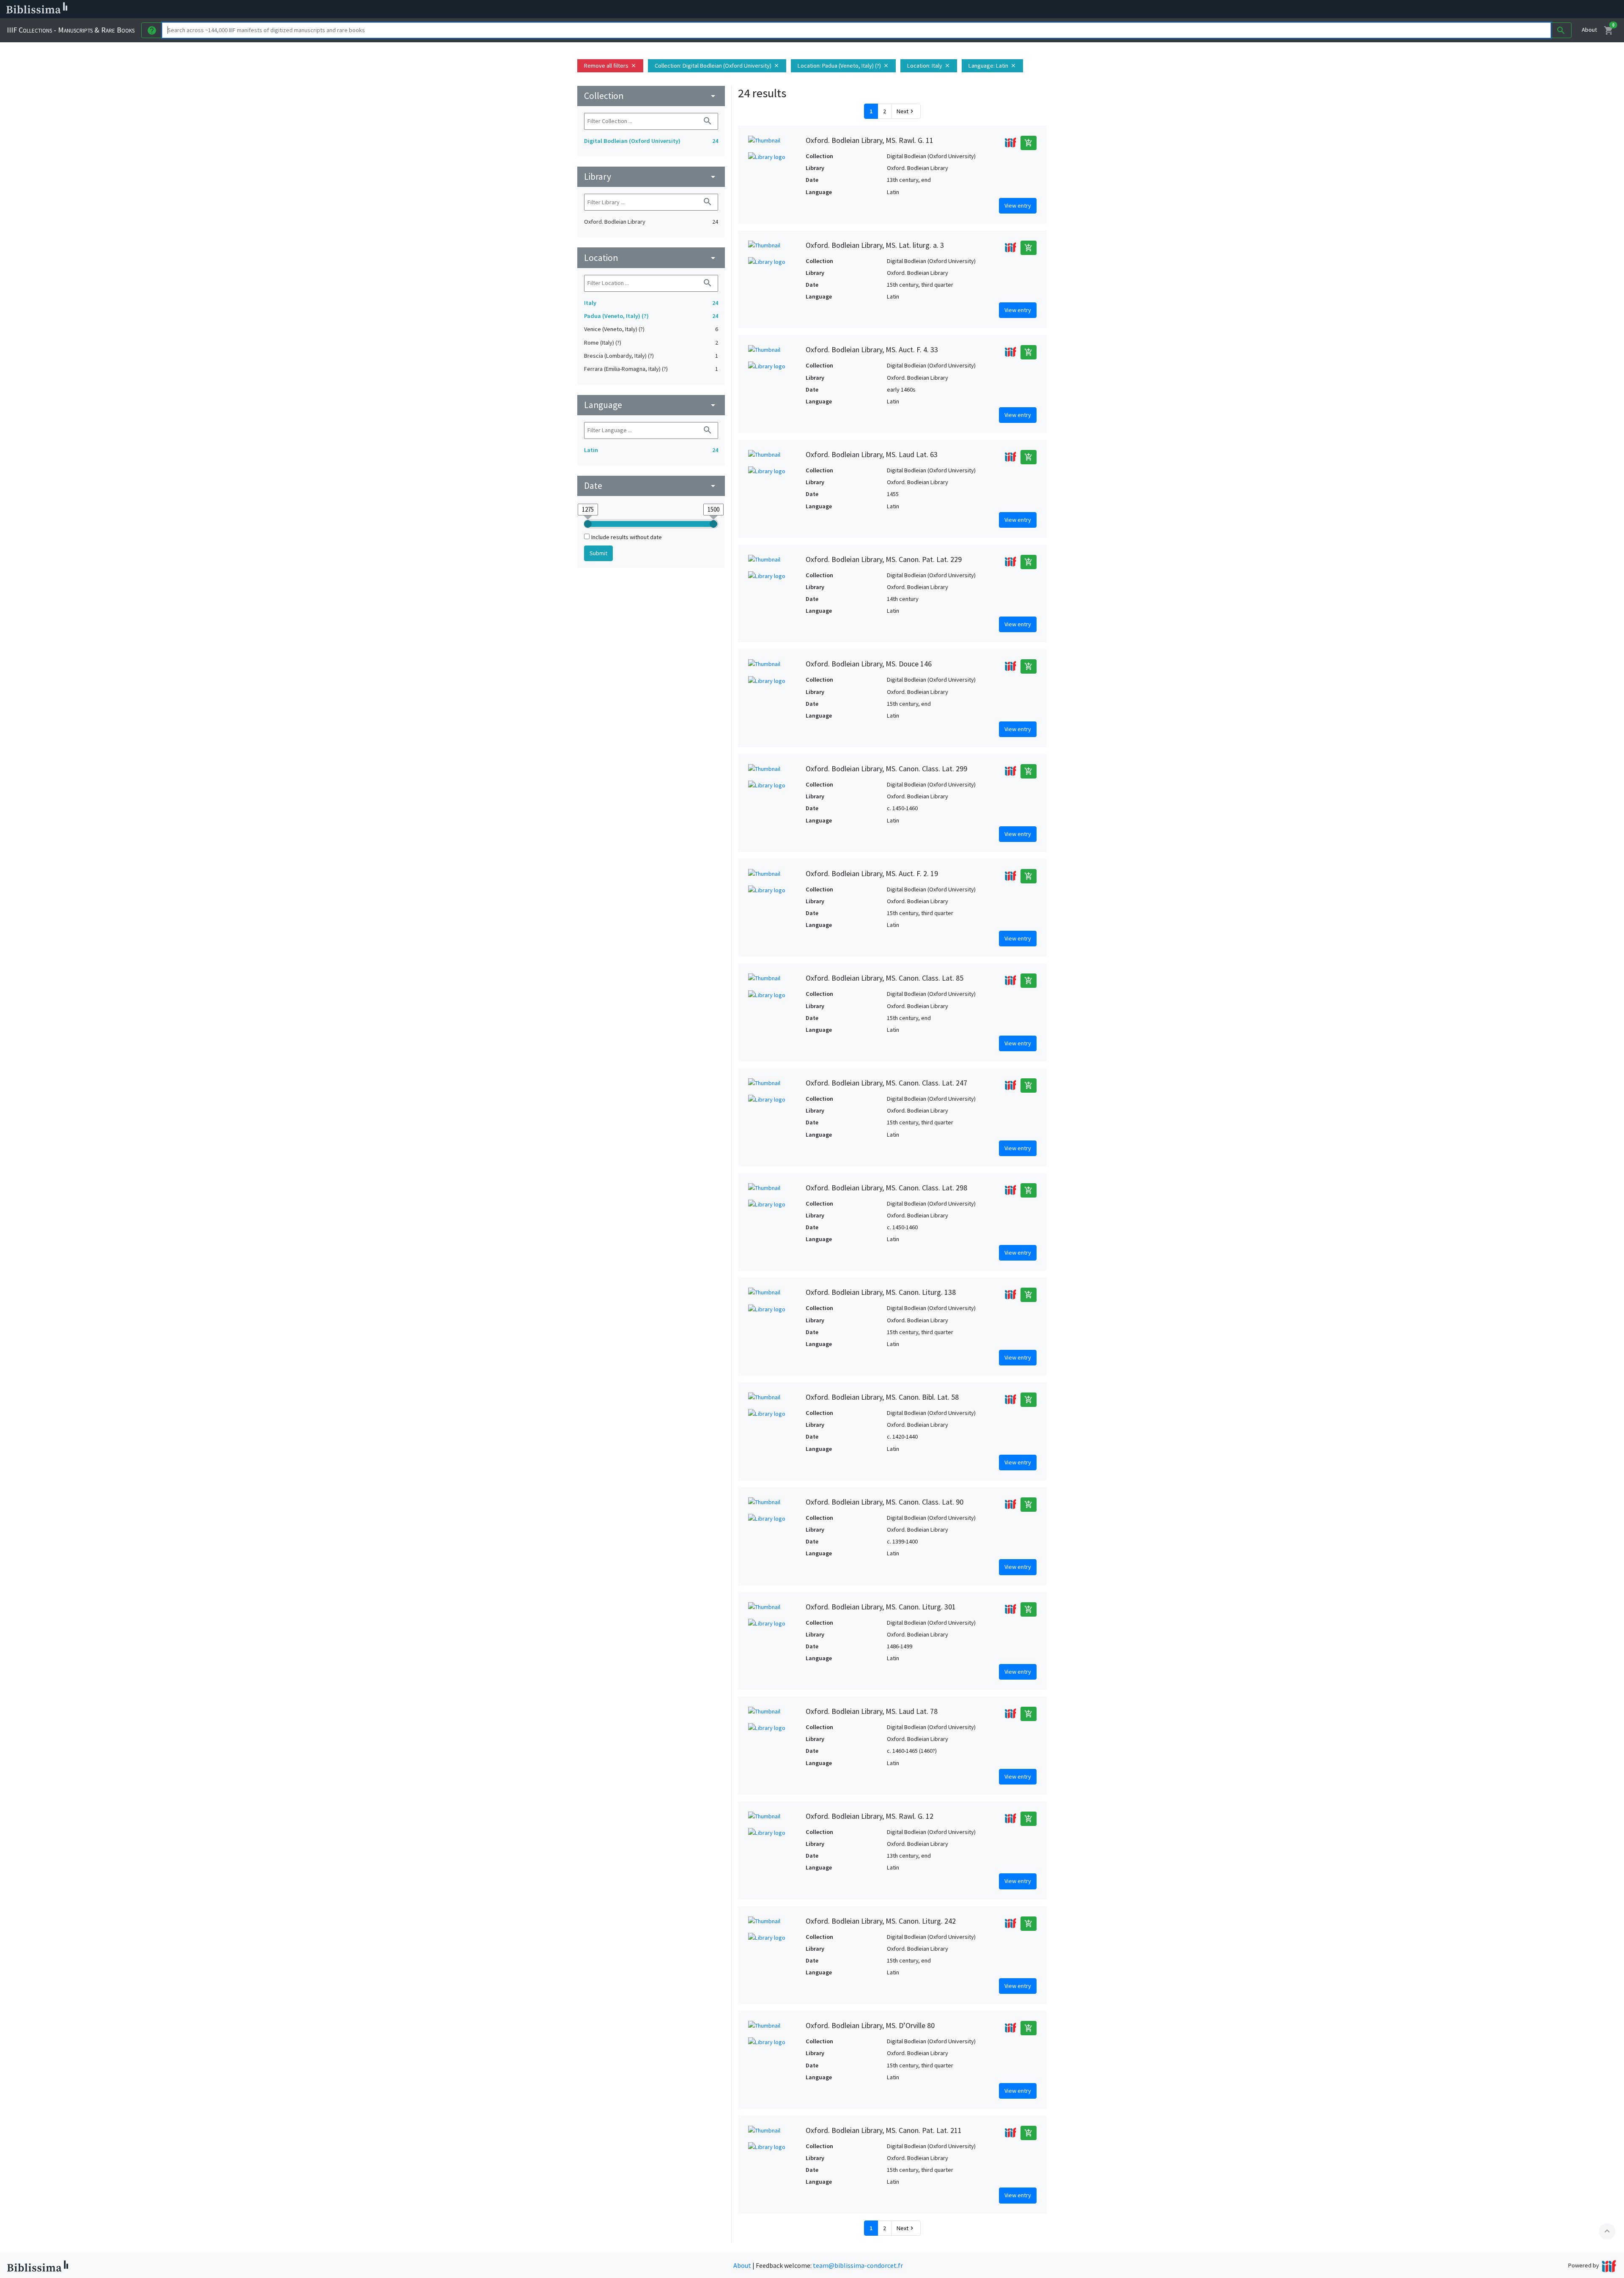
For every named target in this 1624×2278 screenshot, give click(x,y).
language (651, 405)
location (651, 258)
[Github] (460, 9)
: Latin (992, 66)
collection (651, 96)
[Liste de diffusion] (392, 9)
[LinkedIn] (406, 9)
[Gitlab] (474, 9)
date (651, 486)
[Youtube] (447, 9)
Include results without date (627, 537)
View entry (1018, 206)
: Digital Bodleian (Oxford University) (717, 66)
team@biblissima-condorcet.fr (858, 2265)
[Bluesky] (420, 9)
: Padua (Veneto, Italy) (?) (843, 66)
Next (906, 111)
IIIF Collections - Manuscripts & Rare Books (71, 30)
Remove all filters (610, 66)
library (651, 177)
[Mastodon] (433, 9)
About (1589, 30)
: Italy (929, 66)
